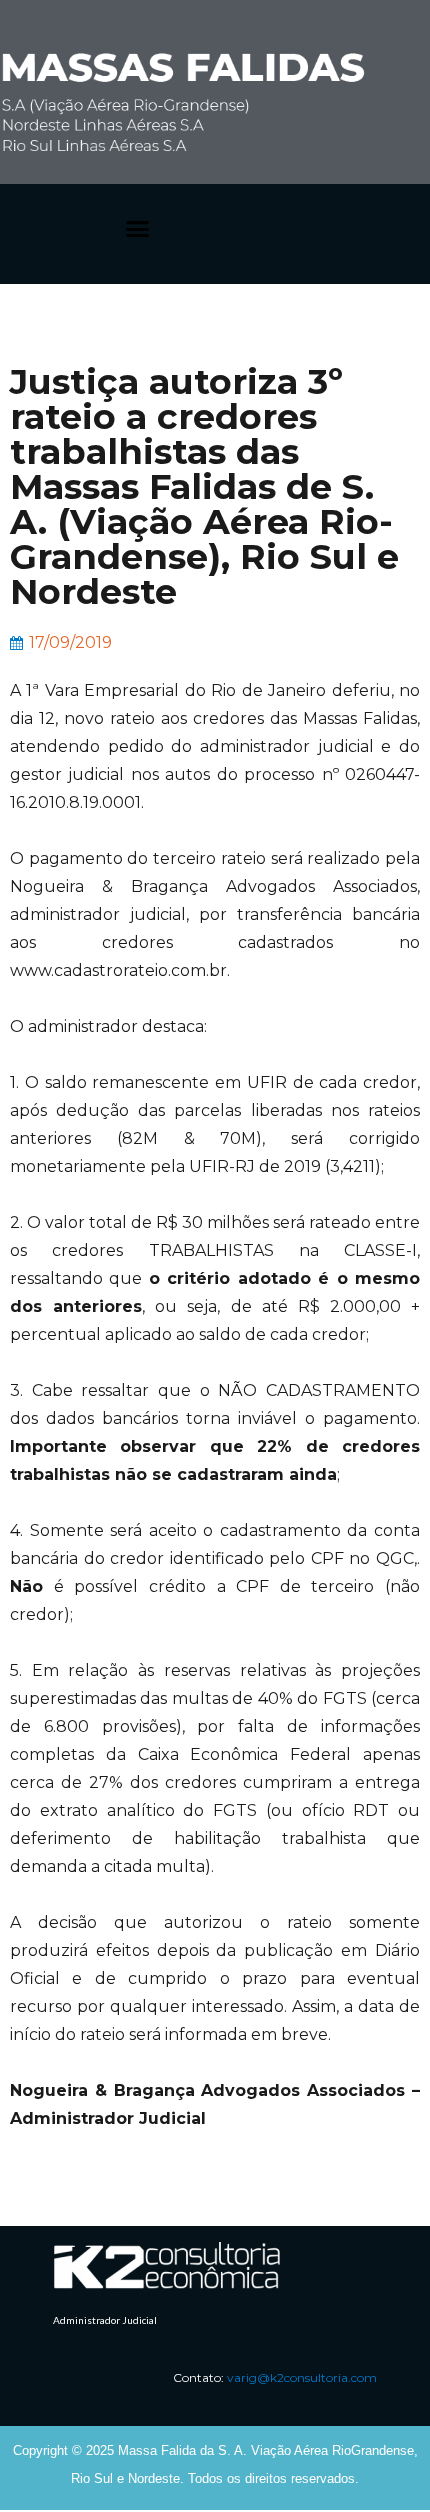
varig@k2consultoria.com (302, 2377)
